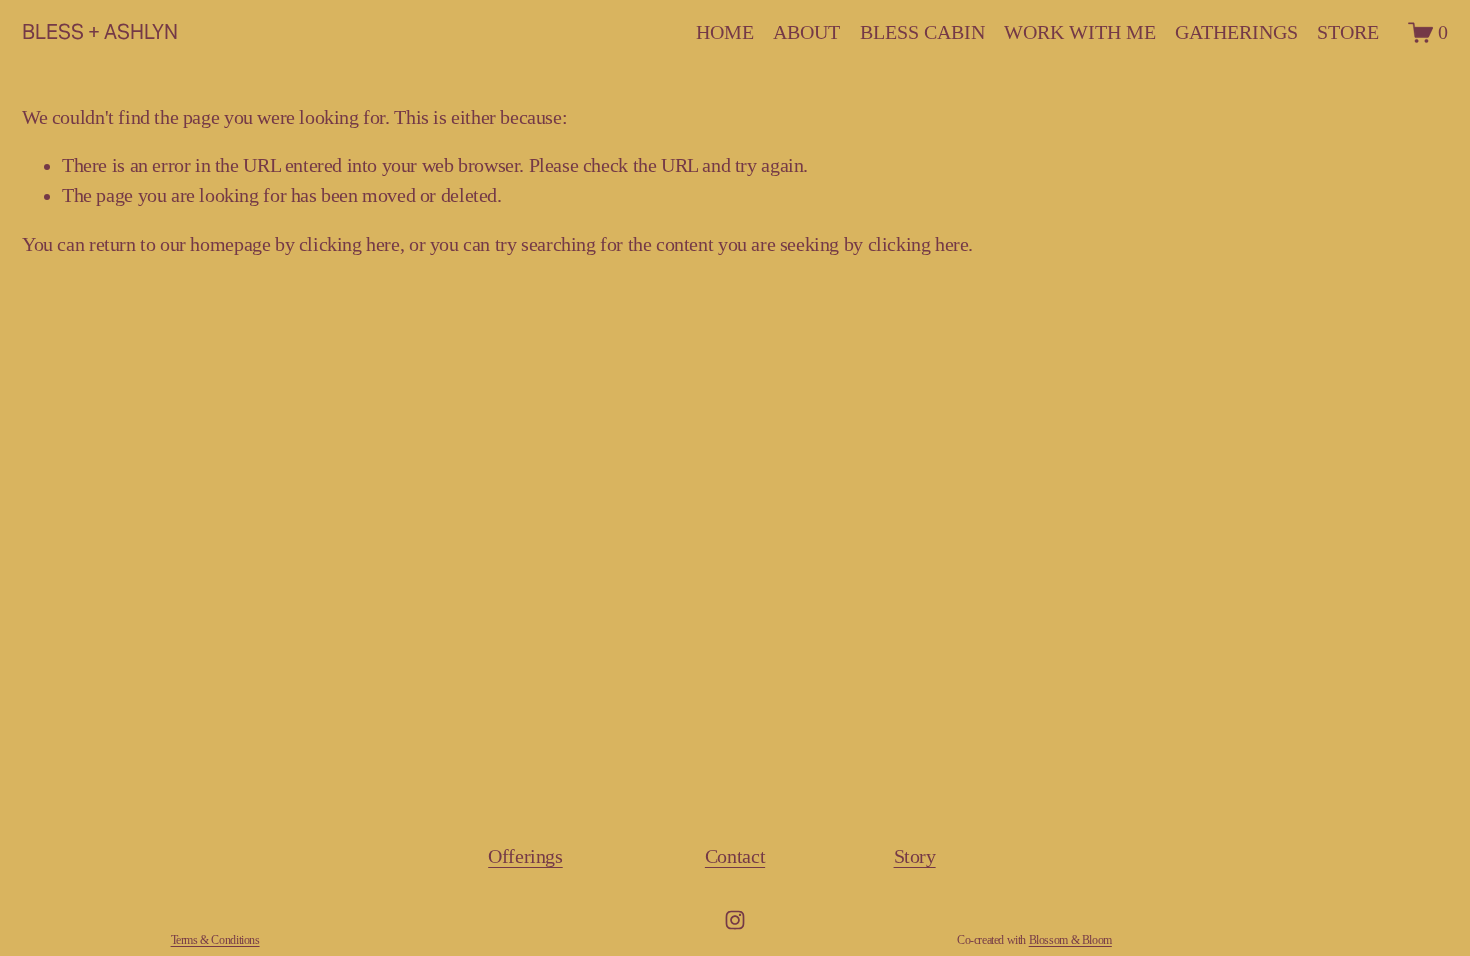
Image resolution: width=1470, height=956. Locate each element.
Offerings (525, 856)
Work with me (1080, 32)
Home (725, 32)
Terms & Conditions (215, 940)
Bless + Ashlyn (100, 32)
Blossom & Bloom (1070, 940)
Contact (735, 856)
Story (915, 856)
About (806, 32)
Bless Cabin (922, 32)
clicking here (349, 244)
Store (1348, 32)
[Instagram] (735, 920)
